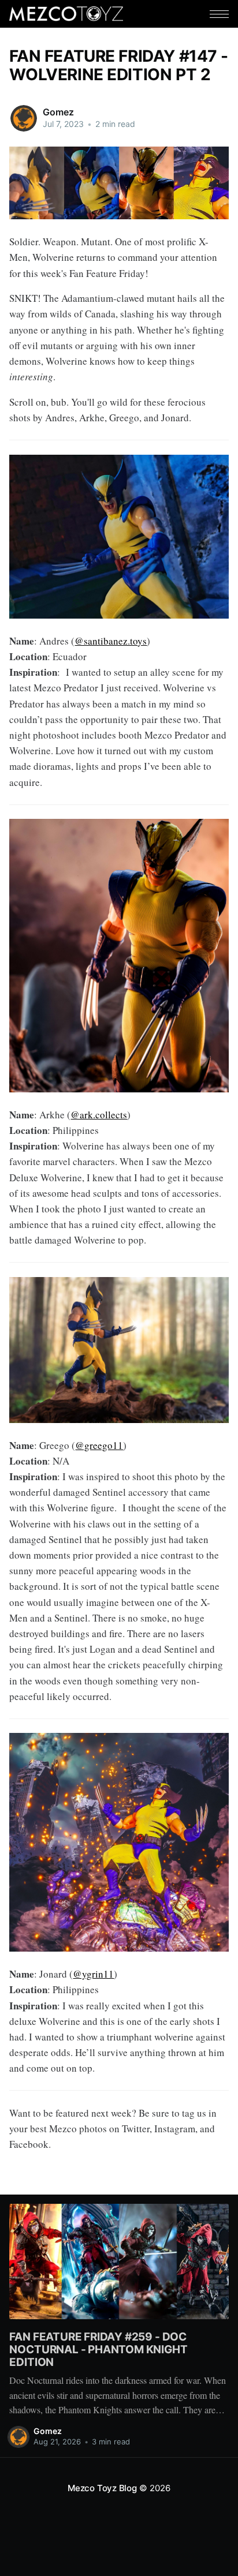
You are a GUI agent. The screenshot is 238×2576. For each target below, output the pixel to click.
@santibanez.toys (111, 641)
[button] (219, 14)
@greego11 (99, 1445)
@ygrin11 (93, 1974)
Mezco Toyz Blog (102, 2488)
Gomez (58, 112)
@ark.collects (99, 1115)
